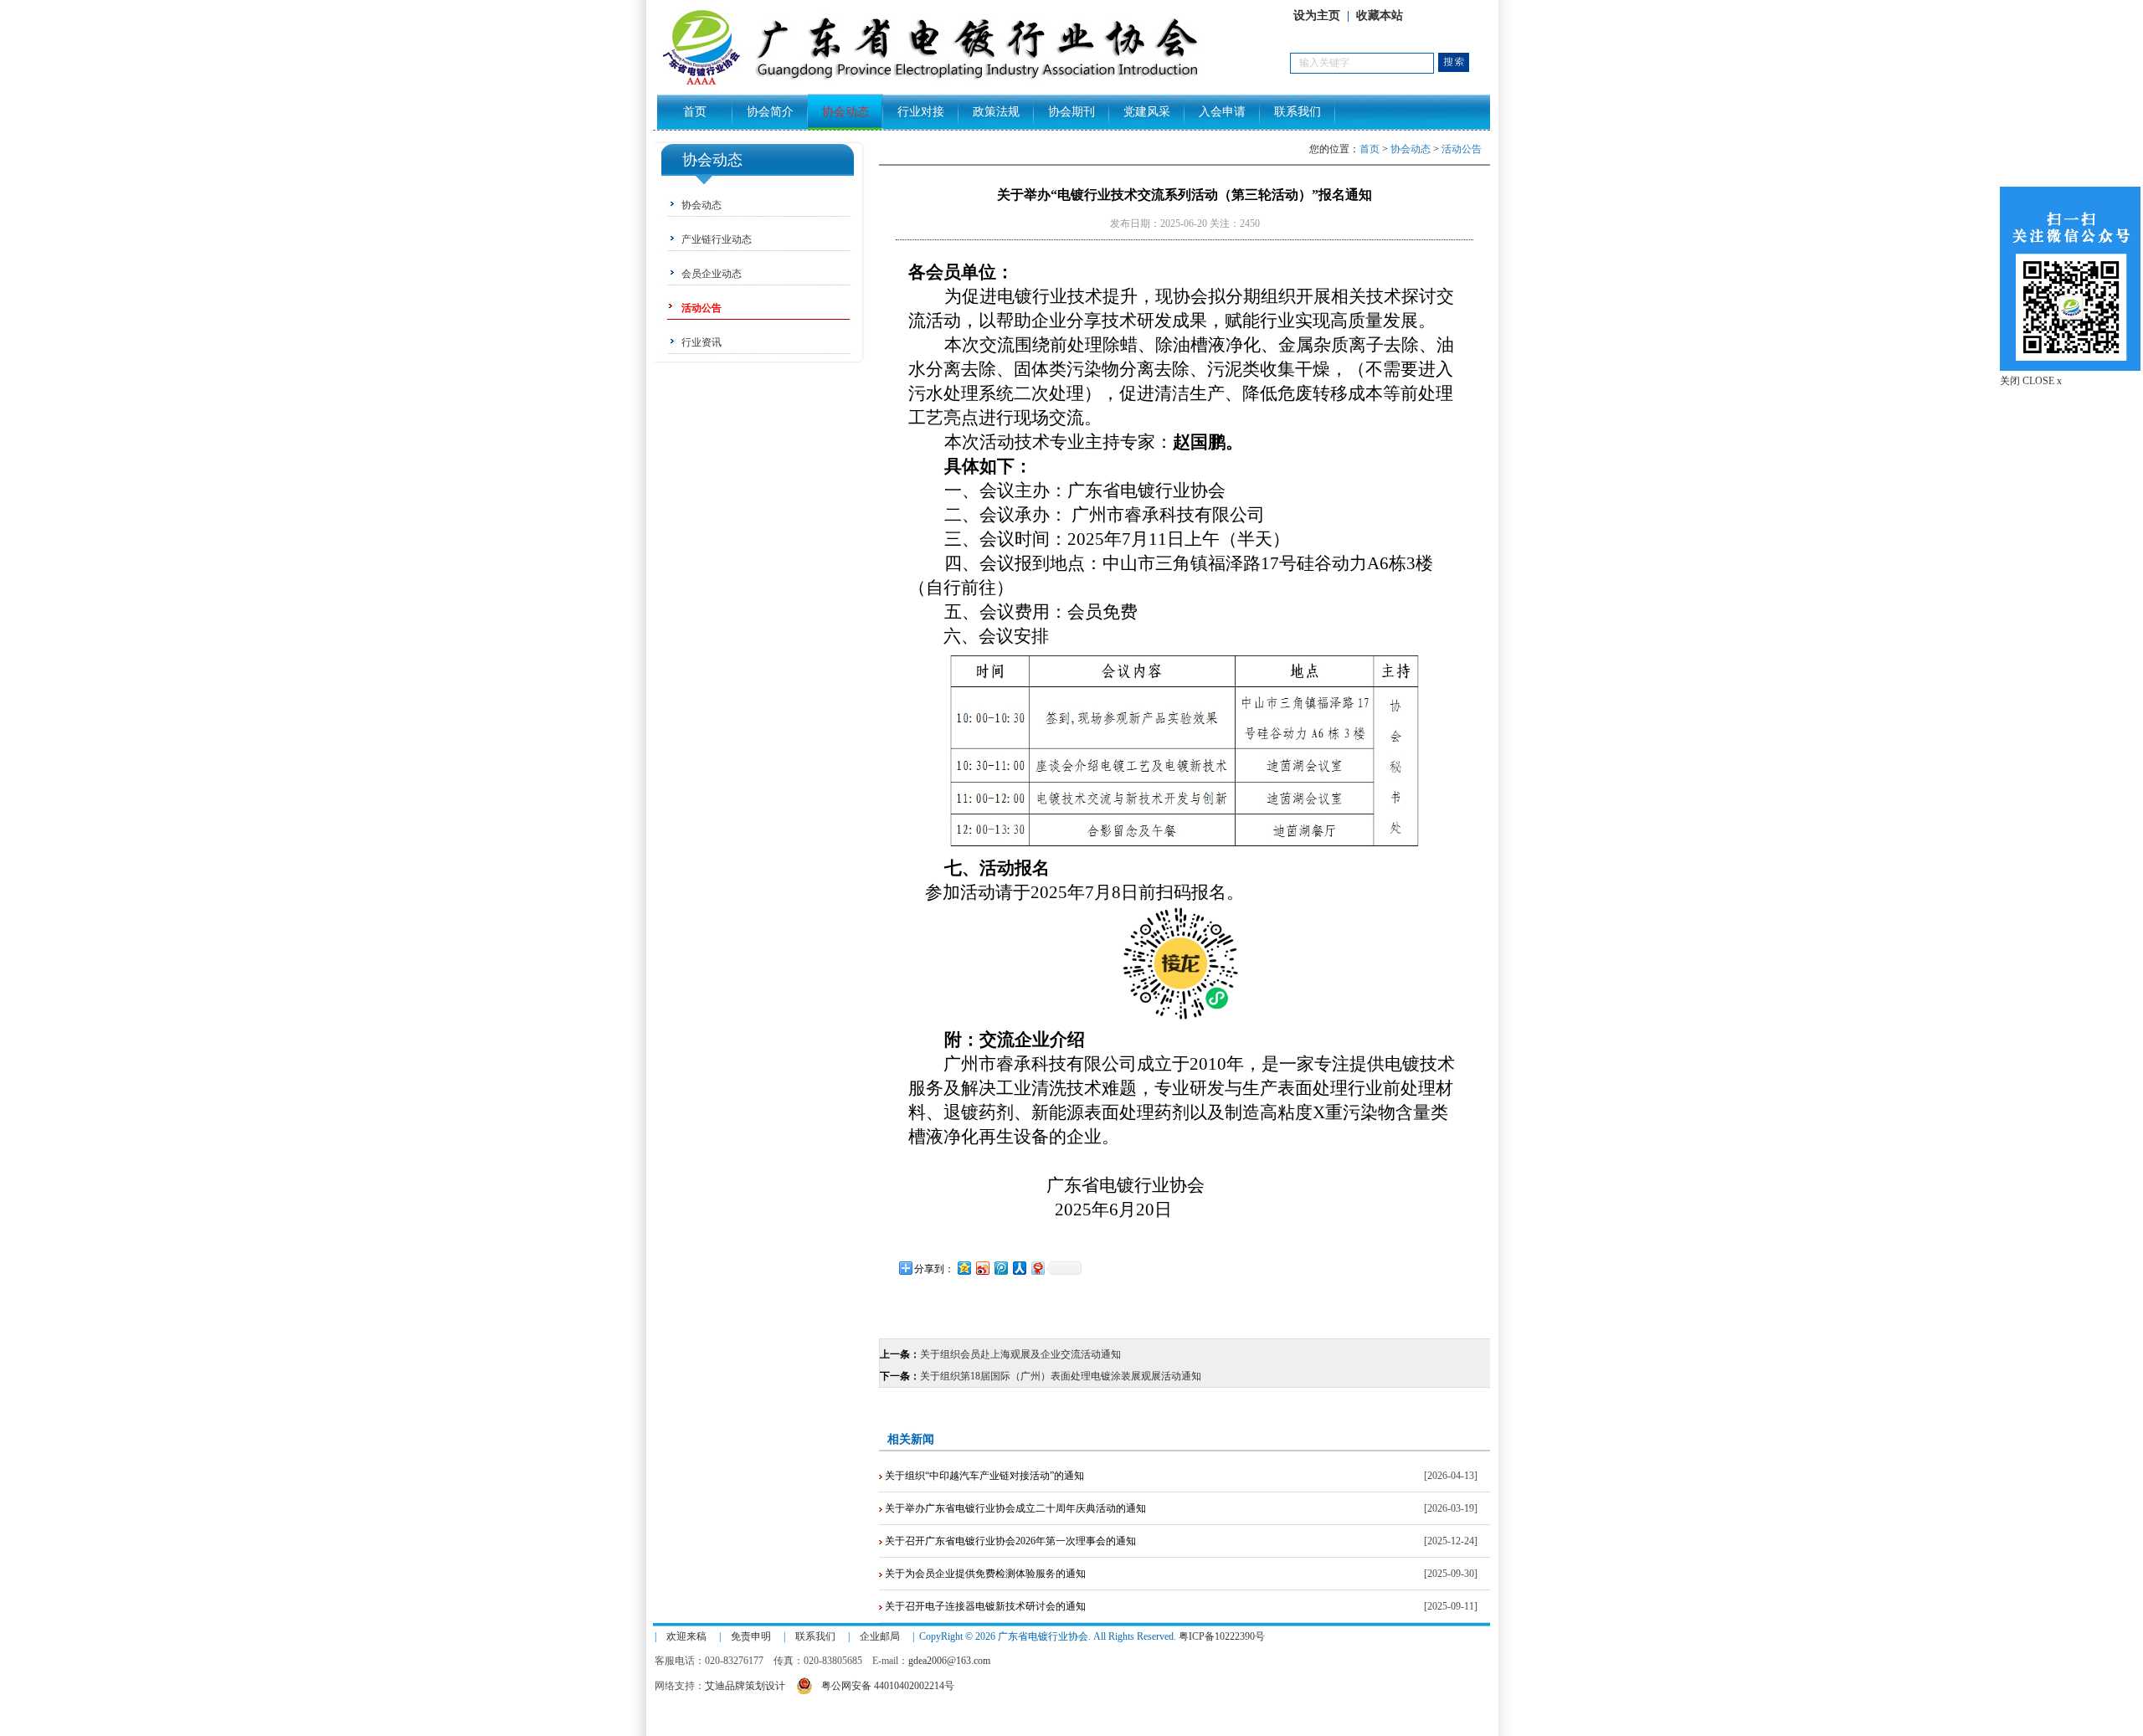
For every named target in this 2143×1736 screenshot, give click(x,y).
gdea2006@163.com (949, 1661)
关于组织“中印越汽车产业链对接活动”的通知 (983, 1476)
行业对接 (921, 112)
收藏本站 (1380, 15)
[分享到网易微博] (1037, 1268)
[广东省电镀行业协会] (971, 85)
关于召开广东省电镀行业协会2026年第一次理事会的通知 (1009, 1541)
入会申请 (1222, 112)
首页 (695, 112)
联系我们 (1298, 112)
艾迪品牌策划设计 (745, 1686)
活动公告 (1462, 149)
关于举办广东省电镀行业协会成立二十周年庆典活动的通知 (1014, 1508)
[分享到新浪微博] (982, 1268)
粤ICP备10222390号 (1222, 1636)
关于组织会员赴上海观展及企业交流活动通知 (1020, 1354)
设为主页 (1317, 15)
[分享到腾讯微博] (1000, 1268)
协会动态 (845, 112)
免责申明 (751, 1636)
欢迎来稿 (686, 1636)
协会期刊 (1071, 112)
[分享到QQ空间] (964, 1268)
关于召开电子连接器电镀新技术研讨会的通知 (984, 1606)
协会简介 (770, 112)
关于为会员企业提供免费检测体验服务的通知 (984, 1574)
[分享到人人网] (1019, 1268)
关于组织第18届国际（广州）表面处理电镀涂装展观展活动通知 (1061, 1376)
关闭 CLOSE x (2031, 381)
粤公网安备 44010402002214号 (888, 1686)
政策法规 (996, 112)
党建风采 (1147, 112)
